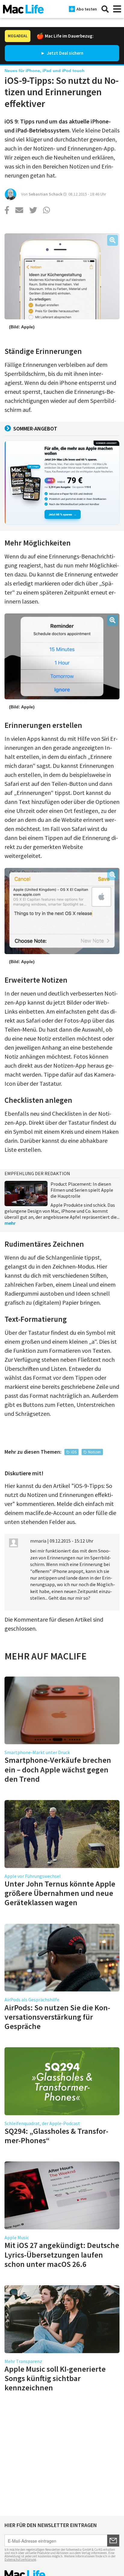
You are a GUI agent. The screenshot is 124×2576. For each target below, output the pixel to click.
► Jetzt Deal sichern (62, 53)
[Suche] (105, 9)
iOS (74, 1452)
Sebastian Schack (45, 194)
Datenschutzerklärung (20, 2559)
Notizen (95, 1452)
